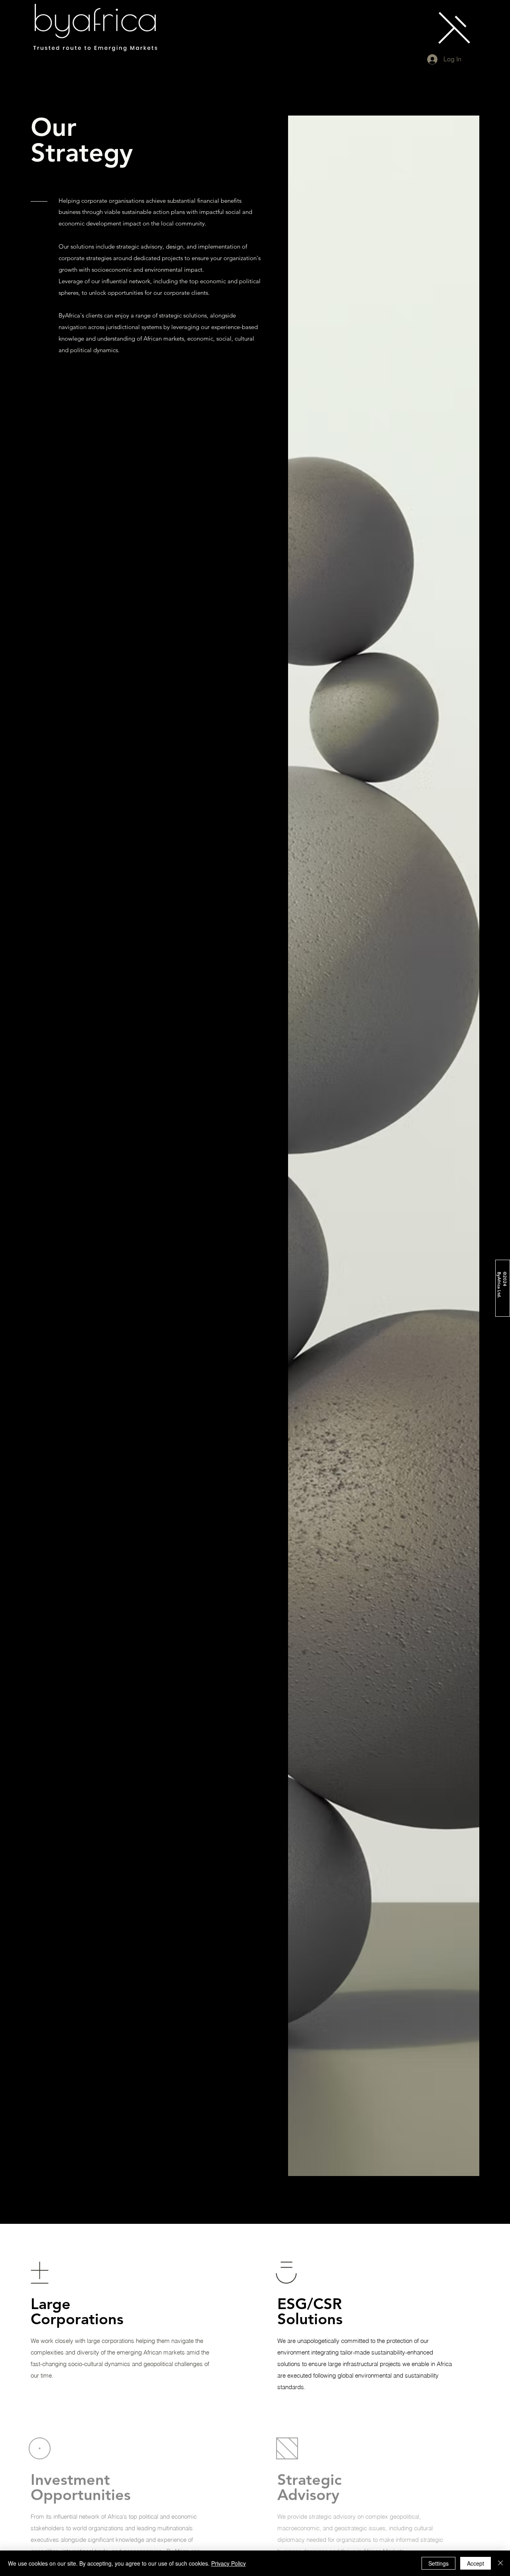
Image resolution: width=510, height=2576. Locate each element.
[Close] (500, 2563)
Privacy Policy (229, 2563)
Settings (438, 2563)
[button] (454, 28)
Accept (476, 2563)
